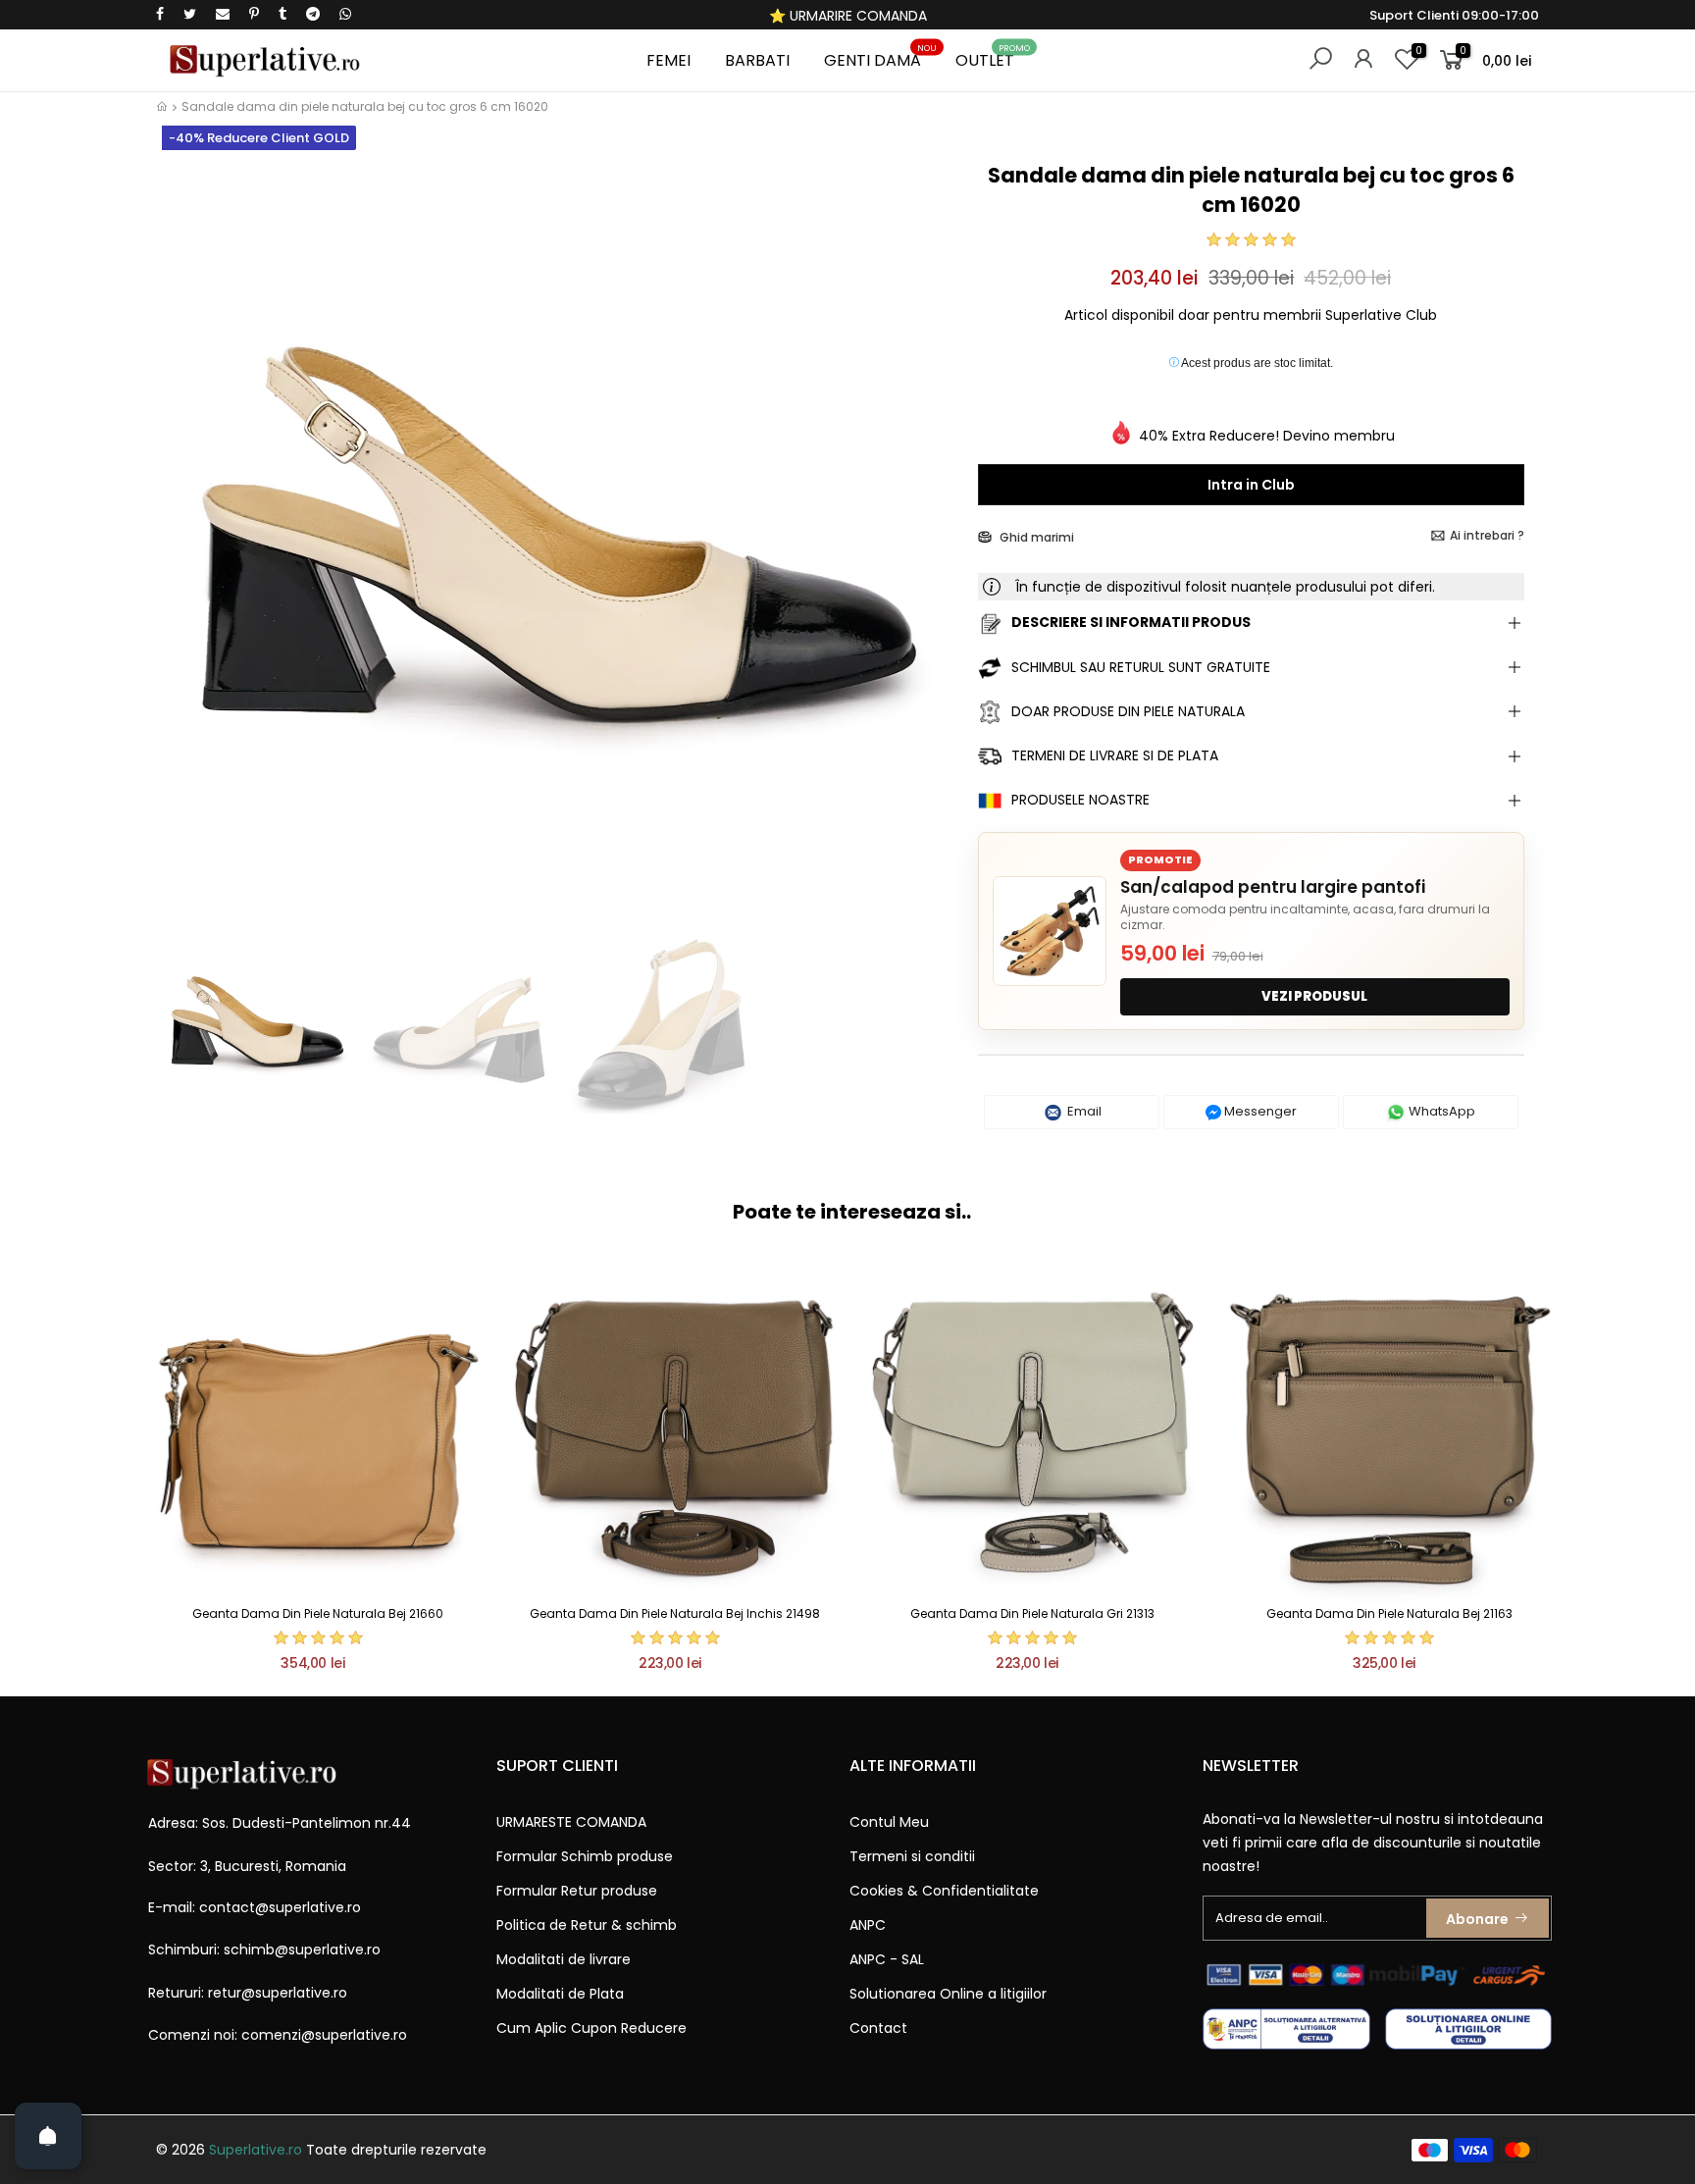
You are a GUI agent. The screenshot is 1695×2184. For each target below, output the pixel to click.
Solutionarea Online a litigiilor (948, 1994)
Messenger (1259, 1111)
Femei (668, 60)
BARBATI (757, 60)
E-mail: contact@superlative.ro (255, 1907)
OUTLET (993, 57)
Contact (878, 2028)
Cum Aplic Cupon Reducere (591, 2028)
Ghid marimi (1035, 537)
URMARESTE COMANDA (571, 1822)
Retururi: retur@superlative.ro (248, 1993)
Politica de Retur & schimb (587, 1925)
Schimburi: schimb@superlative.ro (264, 1950)
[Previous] (189, 537)
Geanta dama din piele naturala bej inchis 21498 (675, 1613)
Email (1083, 1111)
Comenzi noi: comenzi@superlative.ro (278, 2035)
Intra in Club (1251, 485)
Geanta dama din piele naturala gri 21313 (1032, 1613)
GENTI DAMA (880, 57)
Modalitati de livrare (564, 1959)
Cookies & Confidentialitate (944, 1891)
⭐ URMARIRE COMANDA (848, 16)
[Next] (929, 537)
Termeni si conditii (912, 1856)
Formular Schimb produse (585, 1856)
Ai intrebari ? (1487, 535)
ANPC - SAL (887, 1959)
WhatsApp (1440, 1111)
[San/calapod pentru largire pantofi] (1050, 931)
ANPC (868, 1925)
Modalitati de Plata (560, 1994)
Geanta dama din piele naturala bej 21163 (1389, 1613)
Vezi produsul (1314, 996)
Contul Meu (889, 1822)
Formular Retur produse (577, 1891)
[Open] (48, 2136)
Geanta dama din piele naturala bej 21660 (318, 1613)
